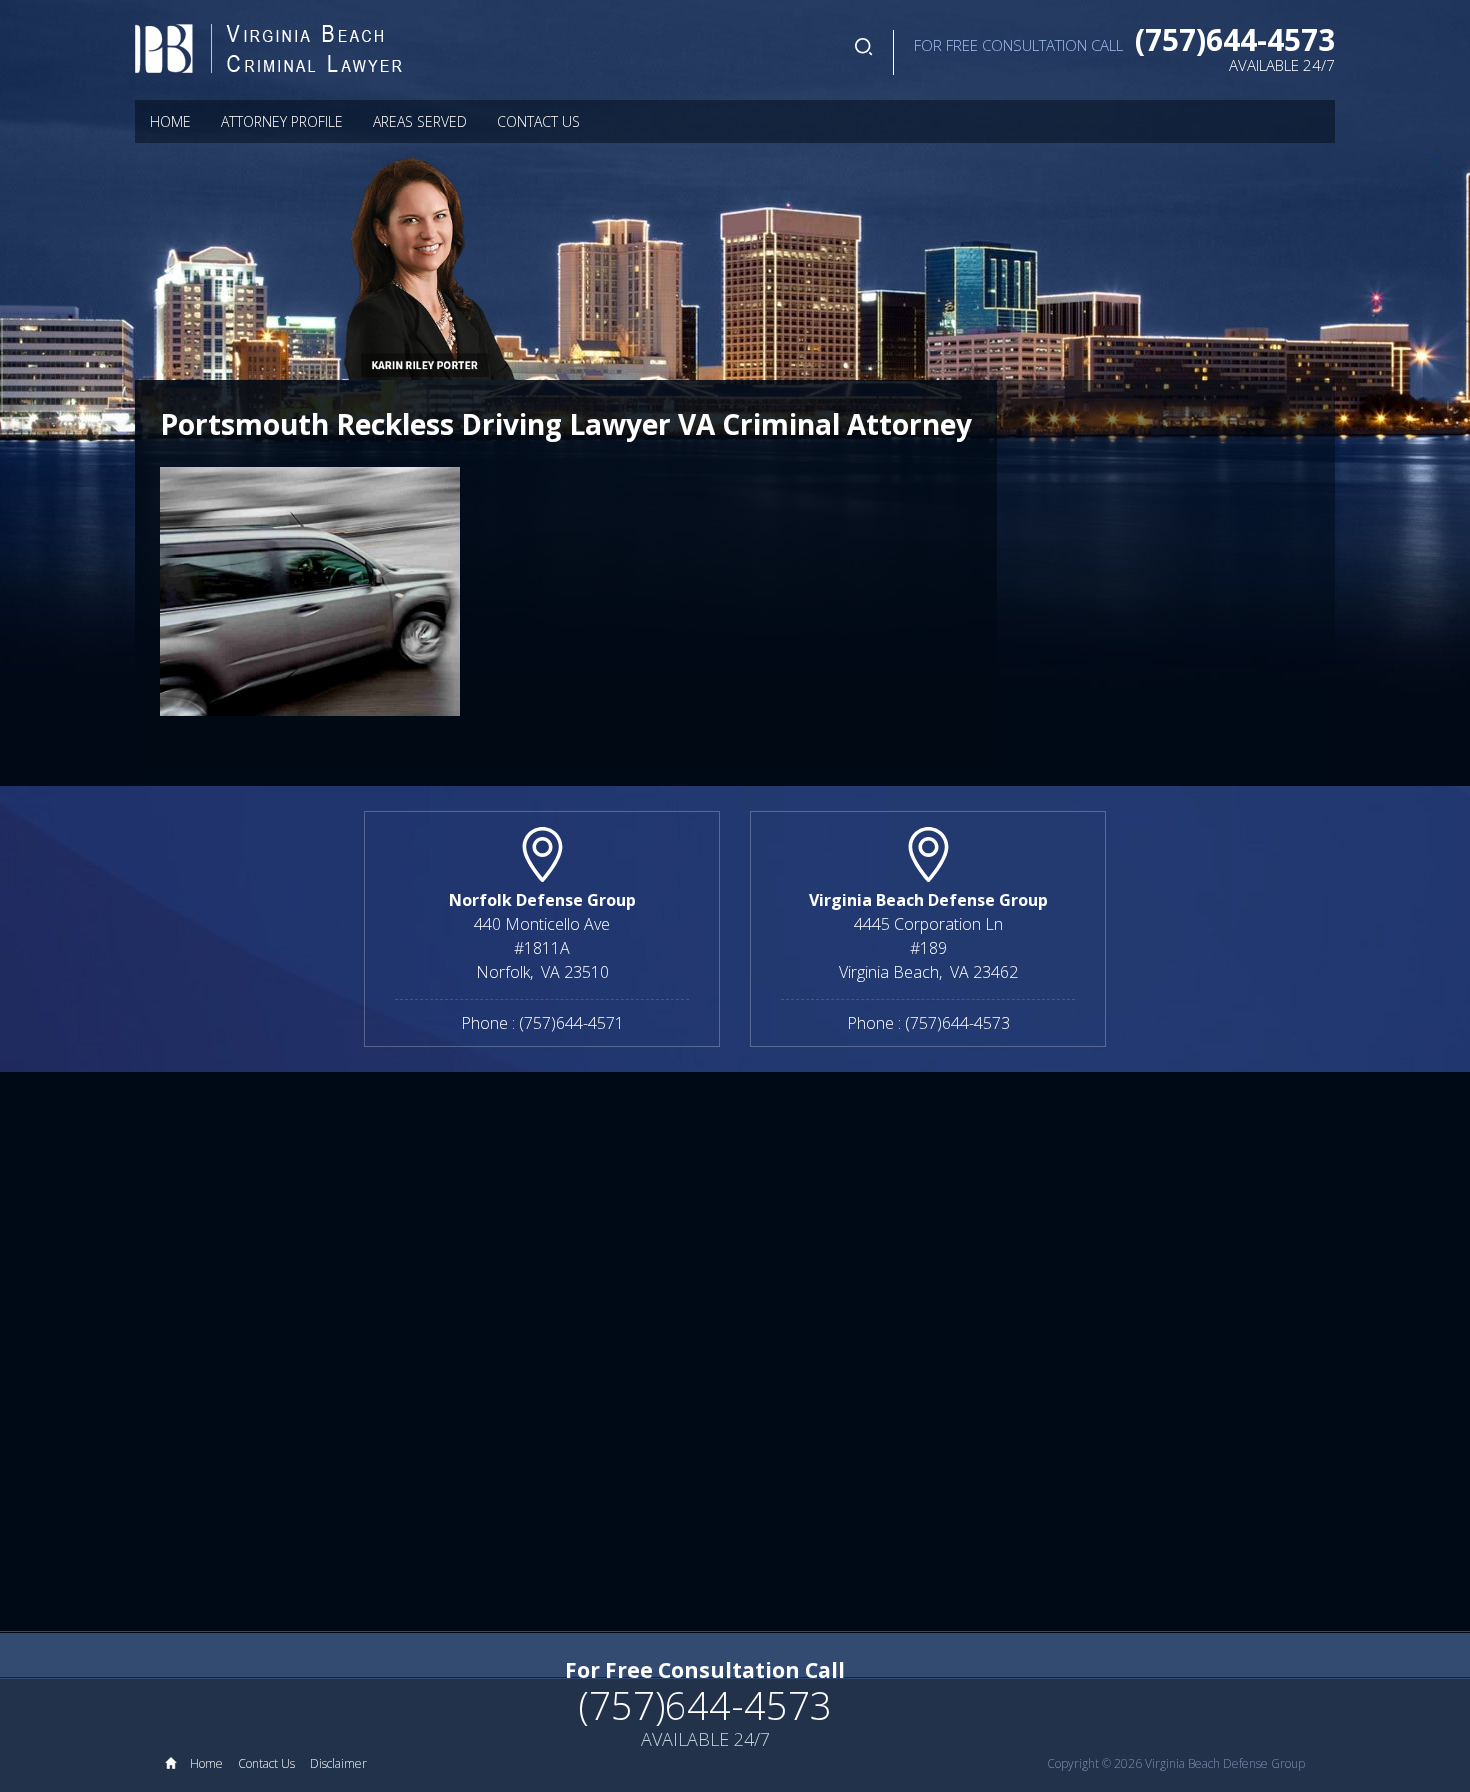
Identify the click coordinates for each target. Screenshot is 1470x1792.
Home (170, 121)
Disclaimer (338, 1763)
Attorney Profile (282, 121)
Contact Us (538, 121)
